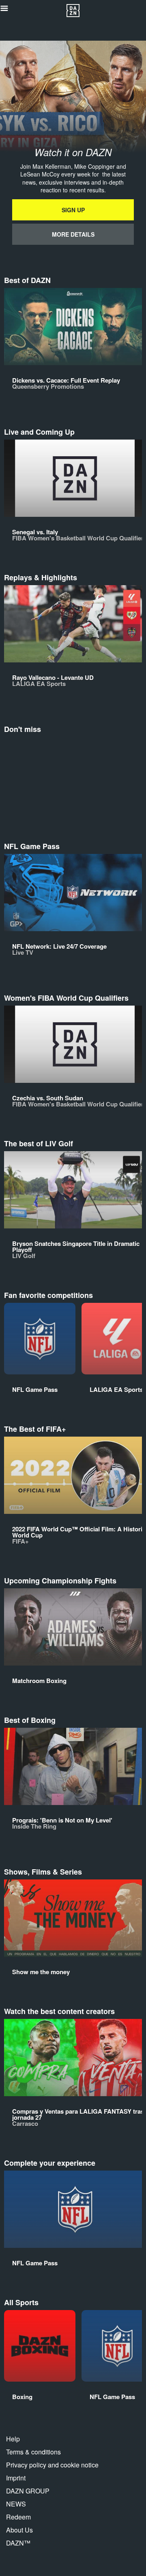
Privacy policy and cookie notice (52, 2465)
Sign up (73, 210)
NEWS (16, 2504)
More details (73, 234)
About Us (19, 2530)
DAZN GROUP (28, 2491)
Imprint (16, 2478)
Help (13, 2439)
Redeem (18, 2517)
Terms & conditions (33, 2452)
